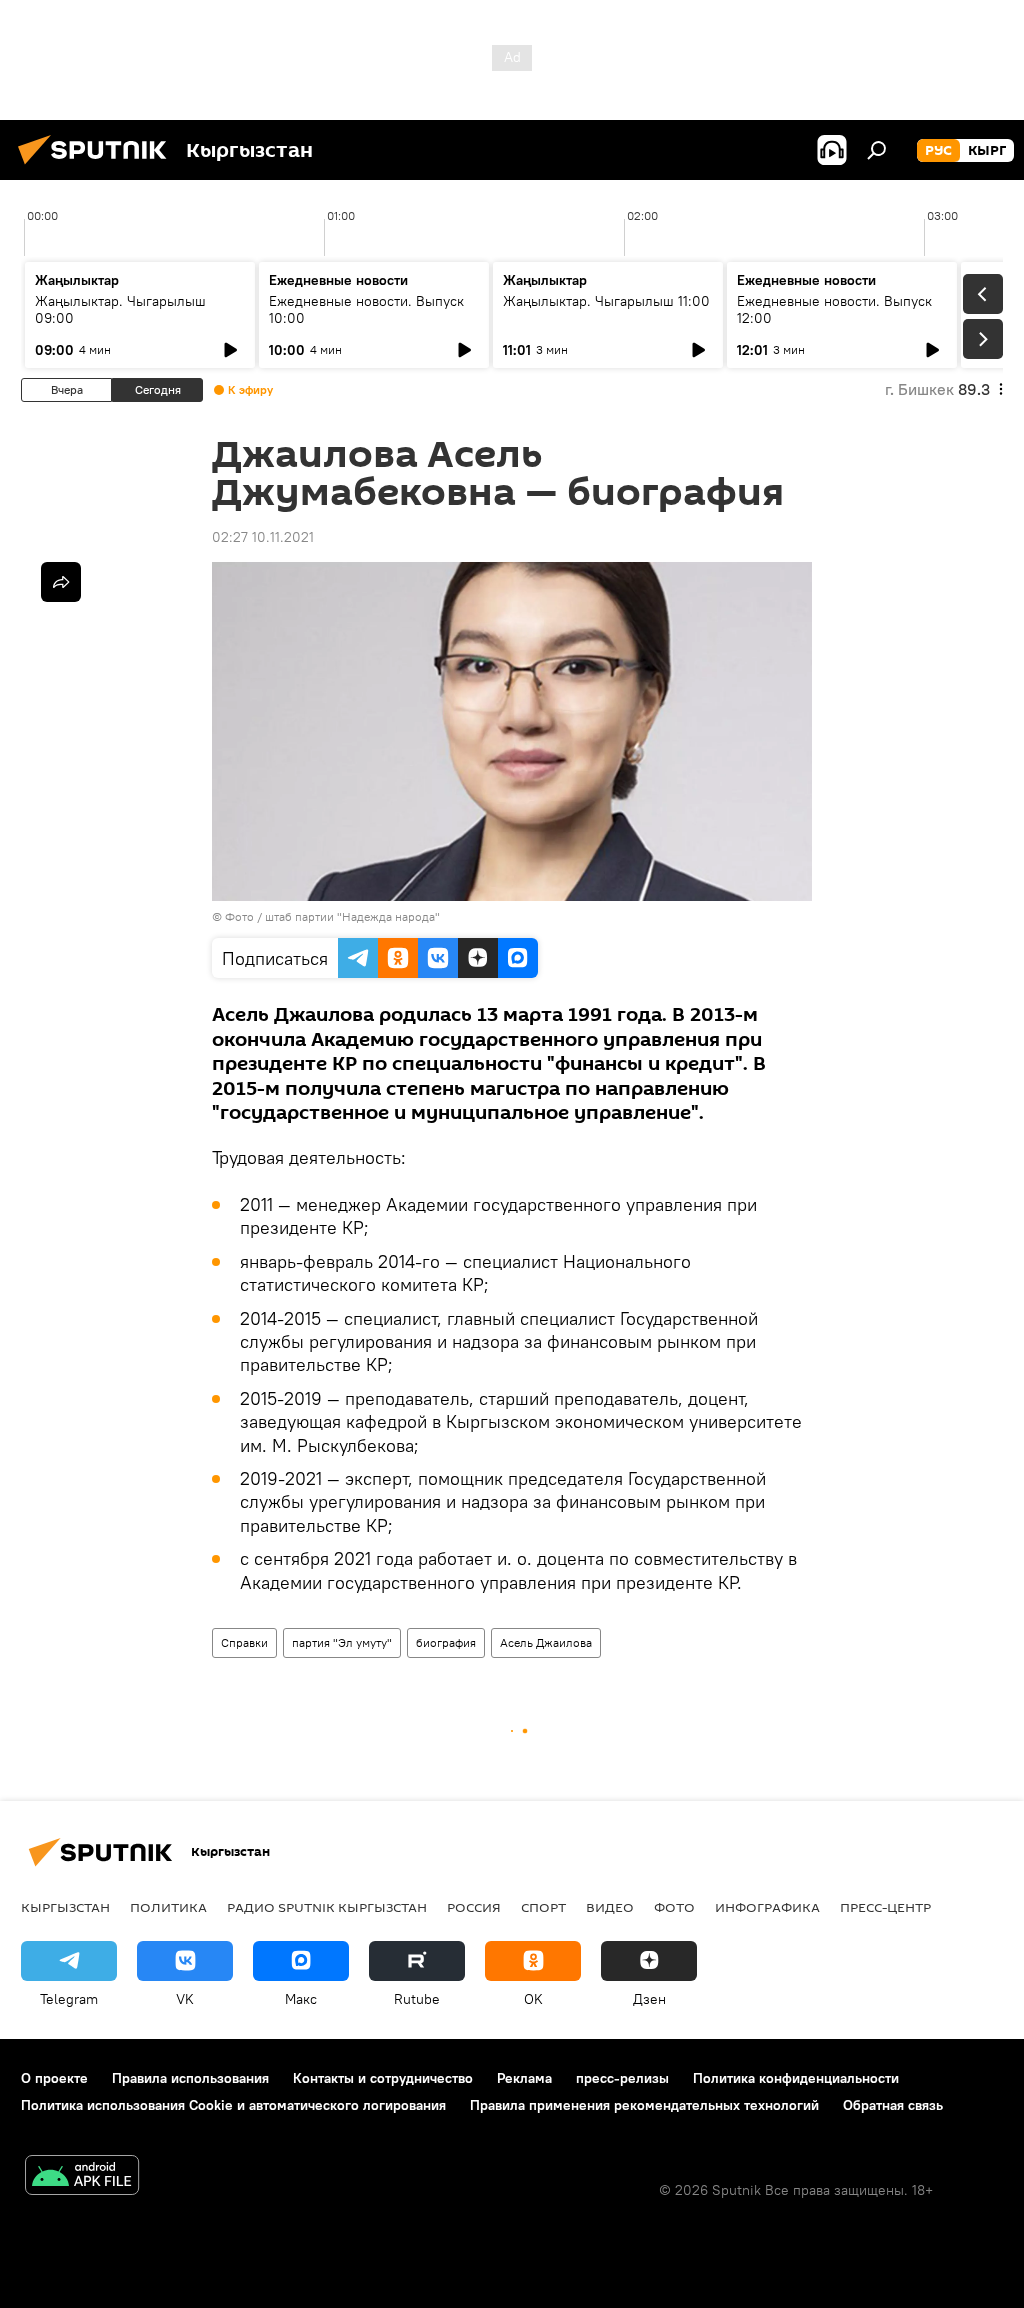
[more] (61, 582)
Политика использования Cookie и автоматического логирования (233, 2105)
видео (610, 1907)
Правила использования (190, 2078)
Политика (168, 1907)
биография (446, 1642)
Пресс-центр (885, 1907)
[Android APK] (82, 2177)
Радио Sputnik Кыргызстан (327, 1907)
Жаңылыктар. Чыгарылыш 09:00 (120, 309)
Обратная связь (893, 2105)
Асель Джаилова (546, 1642)
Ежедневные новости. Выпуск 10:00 (366, 309)
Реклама (524, 2078)
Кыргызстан (65, 1907)
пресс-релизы (622, 2078)
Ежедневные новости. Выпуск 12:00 (834, 309)
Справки (244, 1642)
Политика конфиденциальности (796, 2078)
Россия (474, 1907)
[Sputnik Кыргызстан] (98, 167)
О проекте (54, 2078)
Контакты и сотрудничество (383, 2078)
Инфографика (767, 1907)
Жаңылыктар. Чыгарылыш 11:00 (606, 301)
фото (674, 1907)
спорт (543, 1907)
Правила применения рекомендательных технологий (644, 2105)
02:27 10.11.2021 (263, 537)
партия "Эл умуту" (342, 1642)
